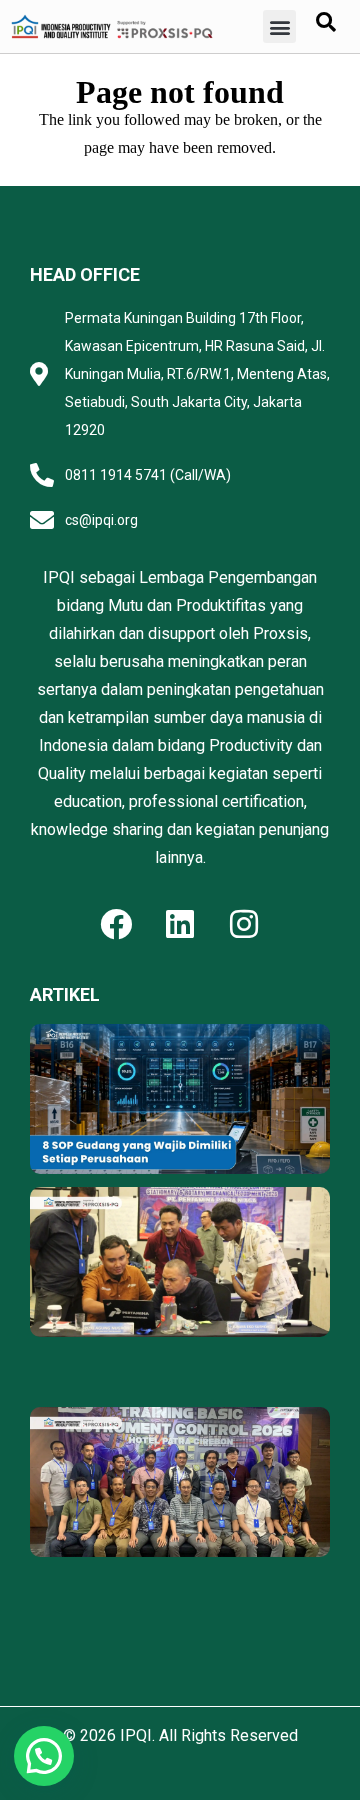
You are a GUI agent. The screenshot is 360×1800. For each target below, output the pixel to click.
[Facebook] (116, 924)
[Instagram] (244, 924)
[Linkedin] (180, 924)
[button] (279, 26)
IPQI (136, 1735)
